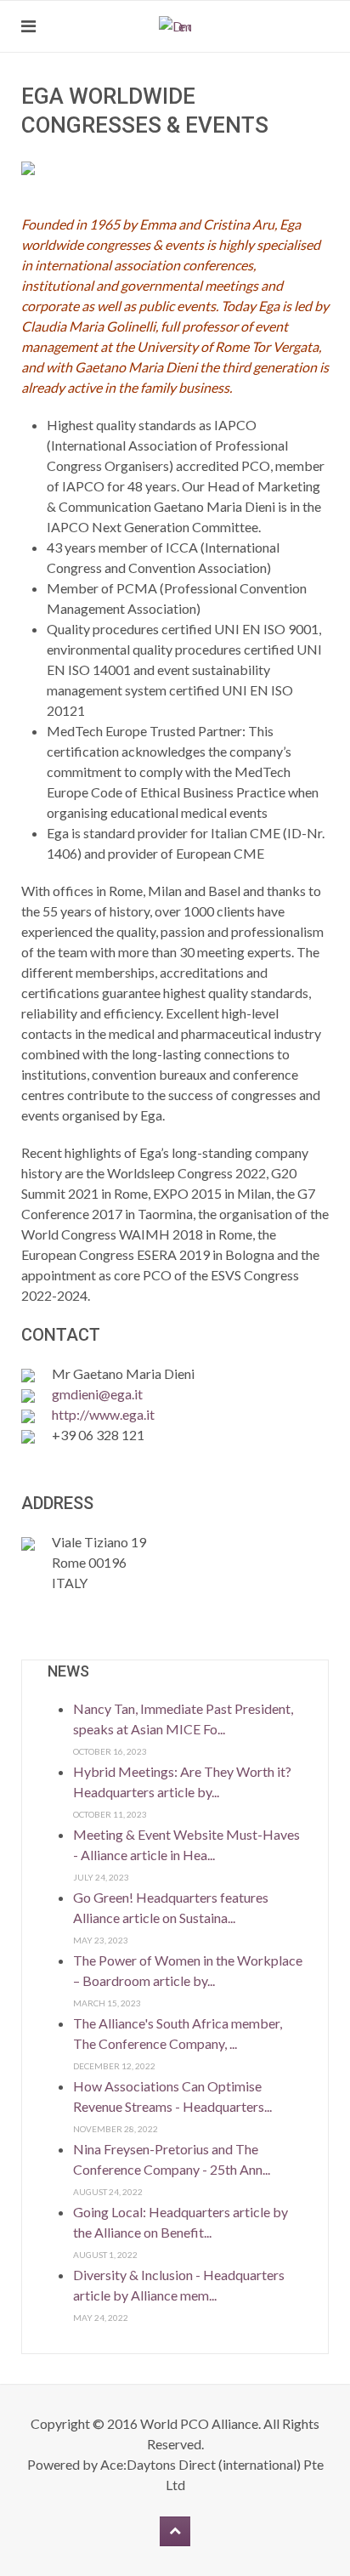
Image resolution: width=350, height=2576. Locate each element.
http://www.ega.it (103, 1414)
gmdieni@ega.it (97, 1394)
